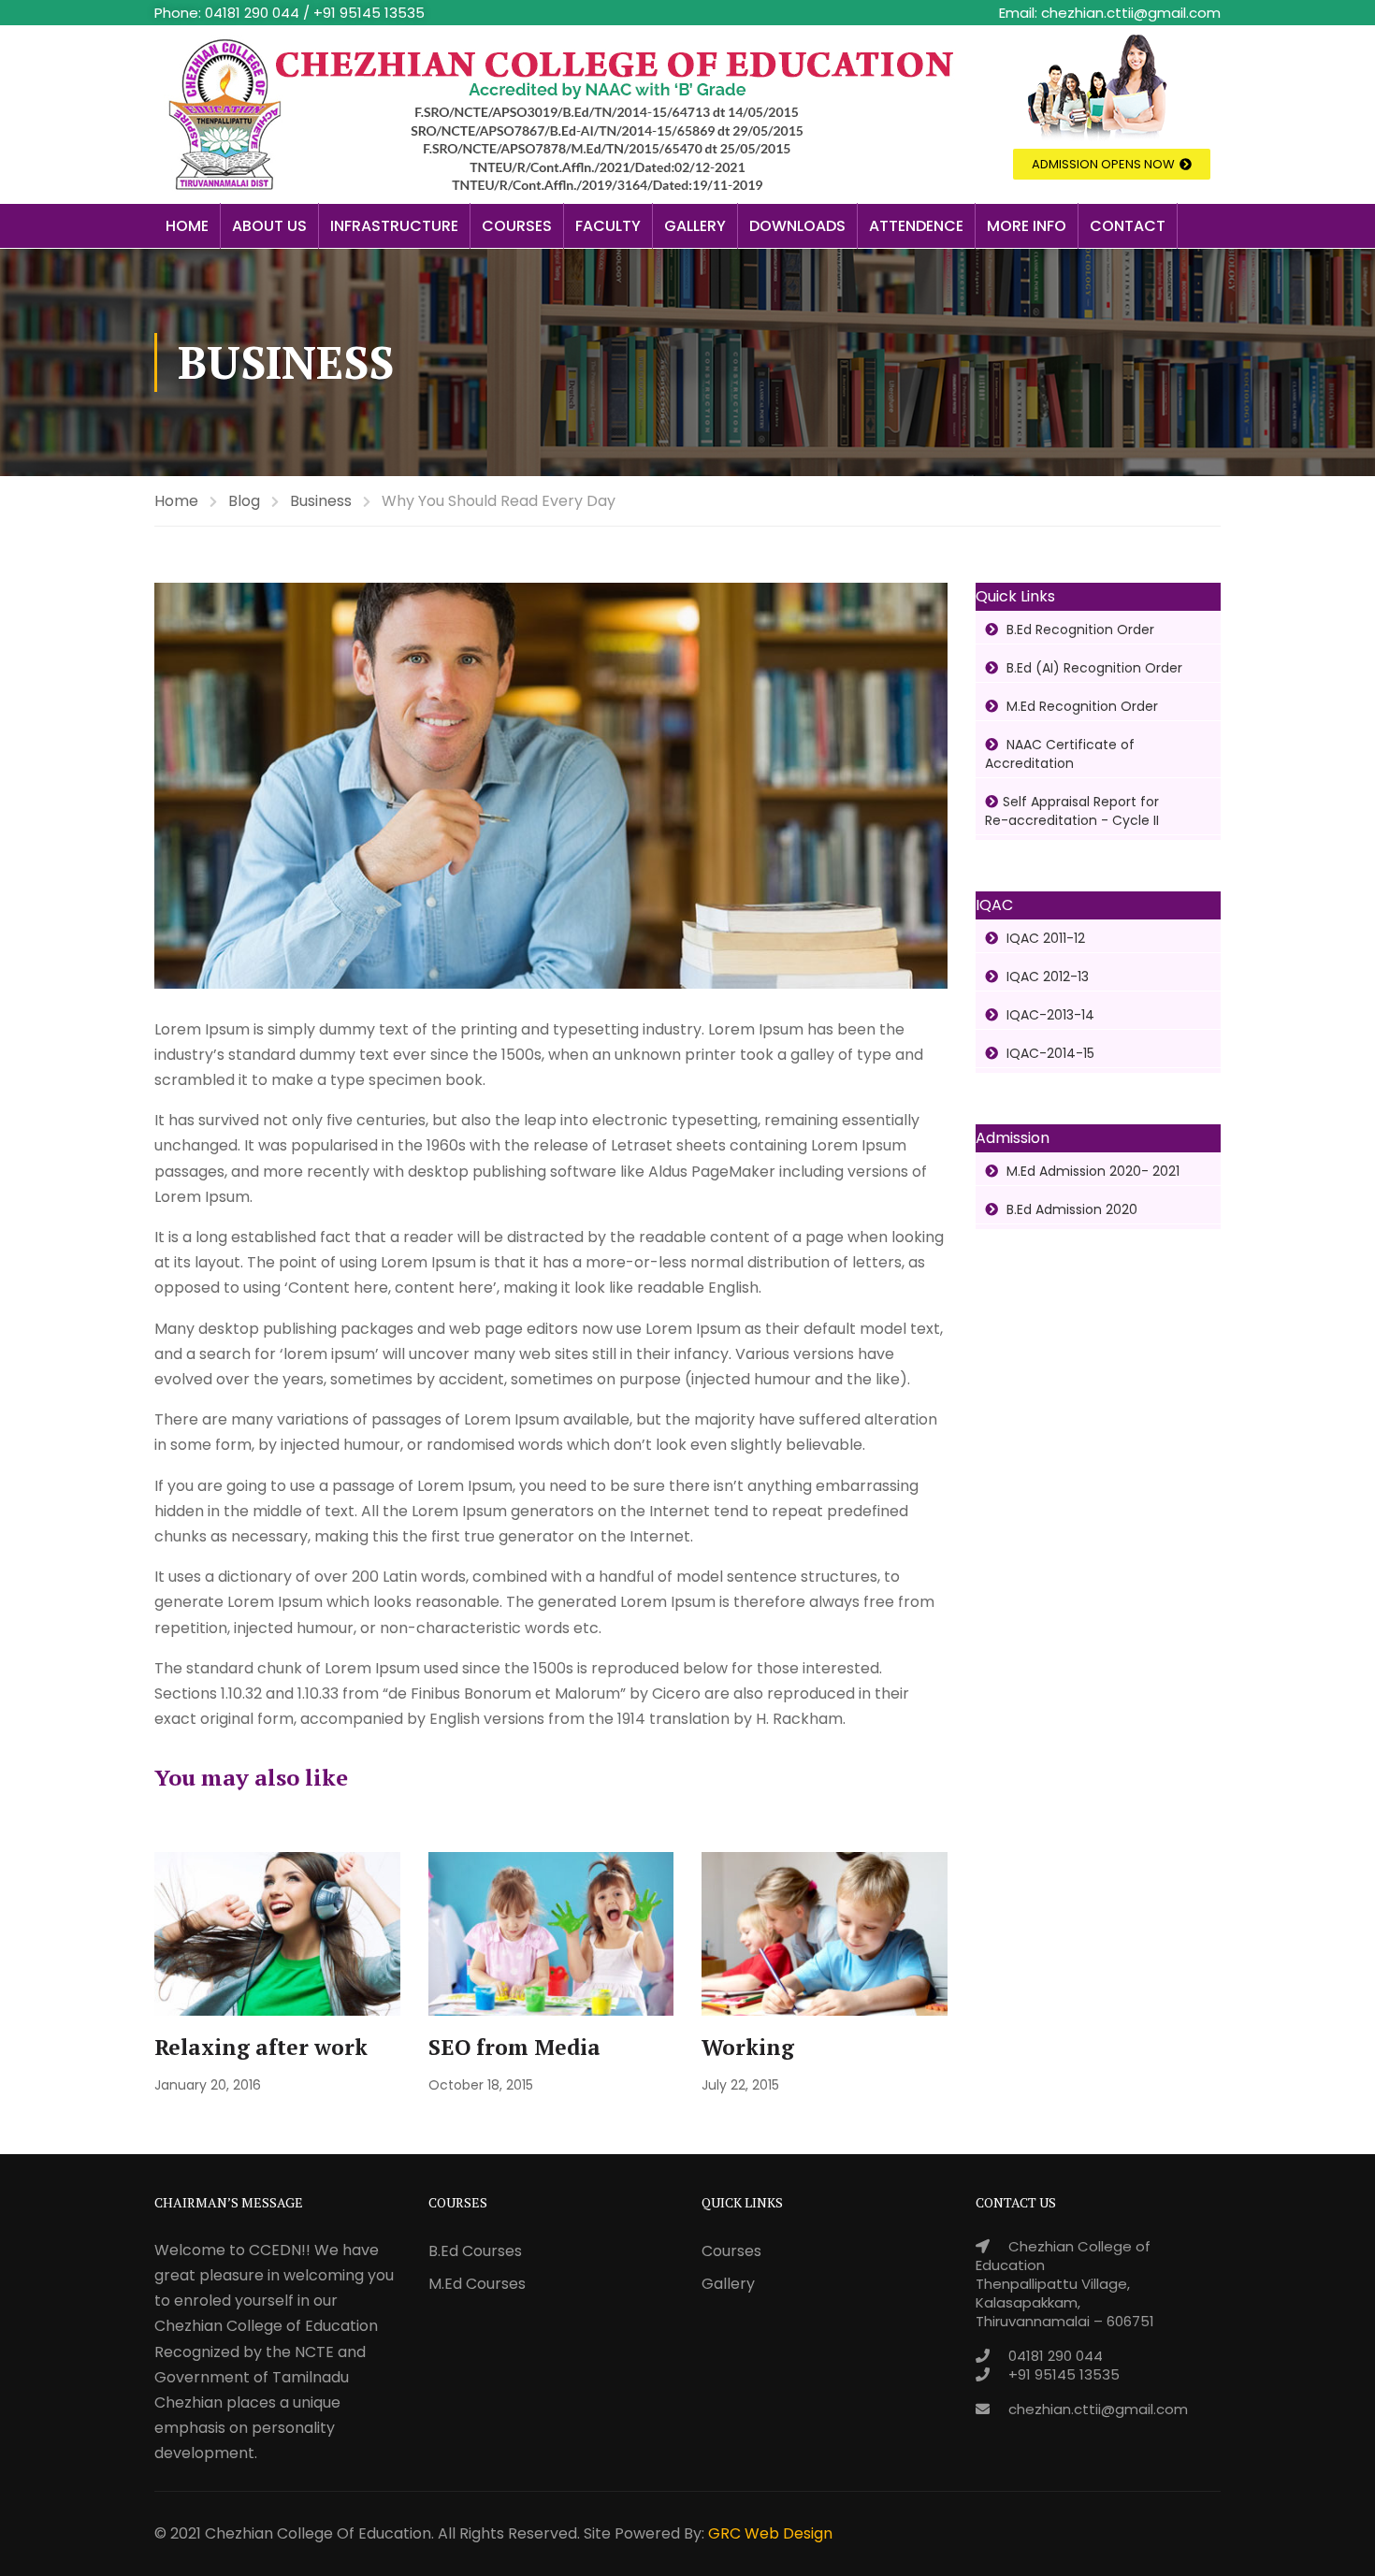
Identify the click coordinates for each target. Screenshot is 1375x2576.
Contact (1128, 226)
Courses (517, 226)
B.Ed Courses (475, 2251)
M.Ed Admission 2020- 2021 (1091, 1171)
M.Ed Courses (477, 2284)
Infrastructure (394, 226)
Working (748, 2047)
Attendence (916, 226)
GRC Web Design (770, 2533)
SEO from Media (514, 2047)
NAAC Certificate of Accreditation (1060, 754)
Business (321, 501)
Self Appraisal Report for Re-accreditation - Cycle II (1072, 811)
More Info (1027, 226)
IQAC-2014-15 (1049, 1053)
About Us (269, 226)
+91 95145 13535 (1064, 2374)
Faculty (608, 226)
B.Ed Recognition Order (1078, 630)
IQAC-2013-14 (1049, 1015)
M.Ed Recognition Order (1080, 706)
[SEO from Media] (551, 1933)
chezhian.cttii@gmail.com (1098, 2409)
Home (187, 226)
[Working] (825, 1933)
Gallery (695, 226)
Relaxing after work (261, 2047)
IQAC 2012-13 (1046, 977)
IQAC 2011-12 (1044, 938)
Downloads (797, 226)
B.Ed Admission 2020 (1070, 1209)
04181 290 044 (1056, 2356)
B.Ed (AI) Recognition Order (1093, 668)
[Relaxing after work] (277, 1933)
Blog (244, 501)
